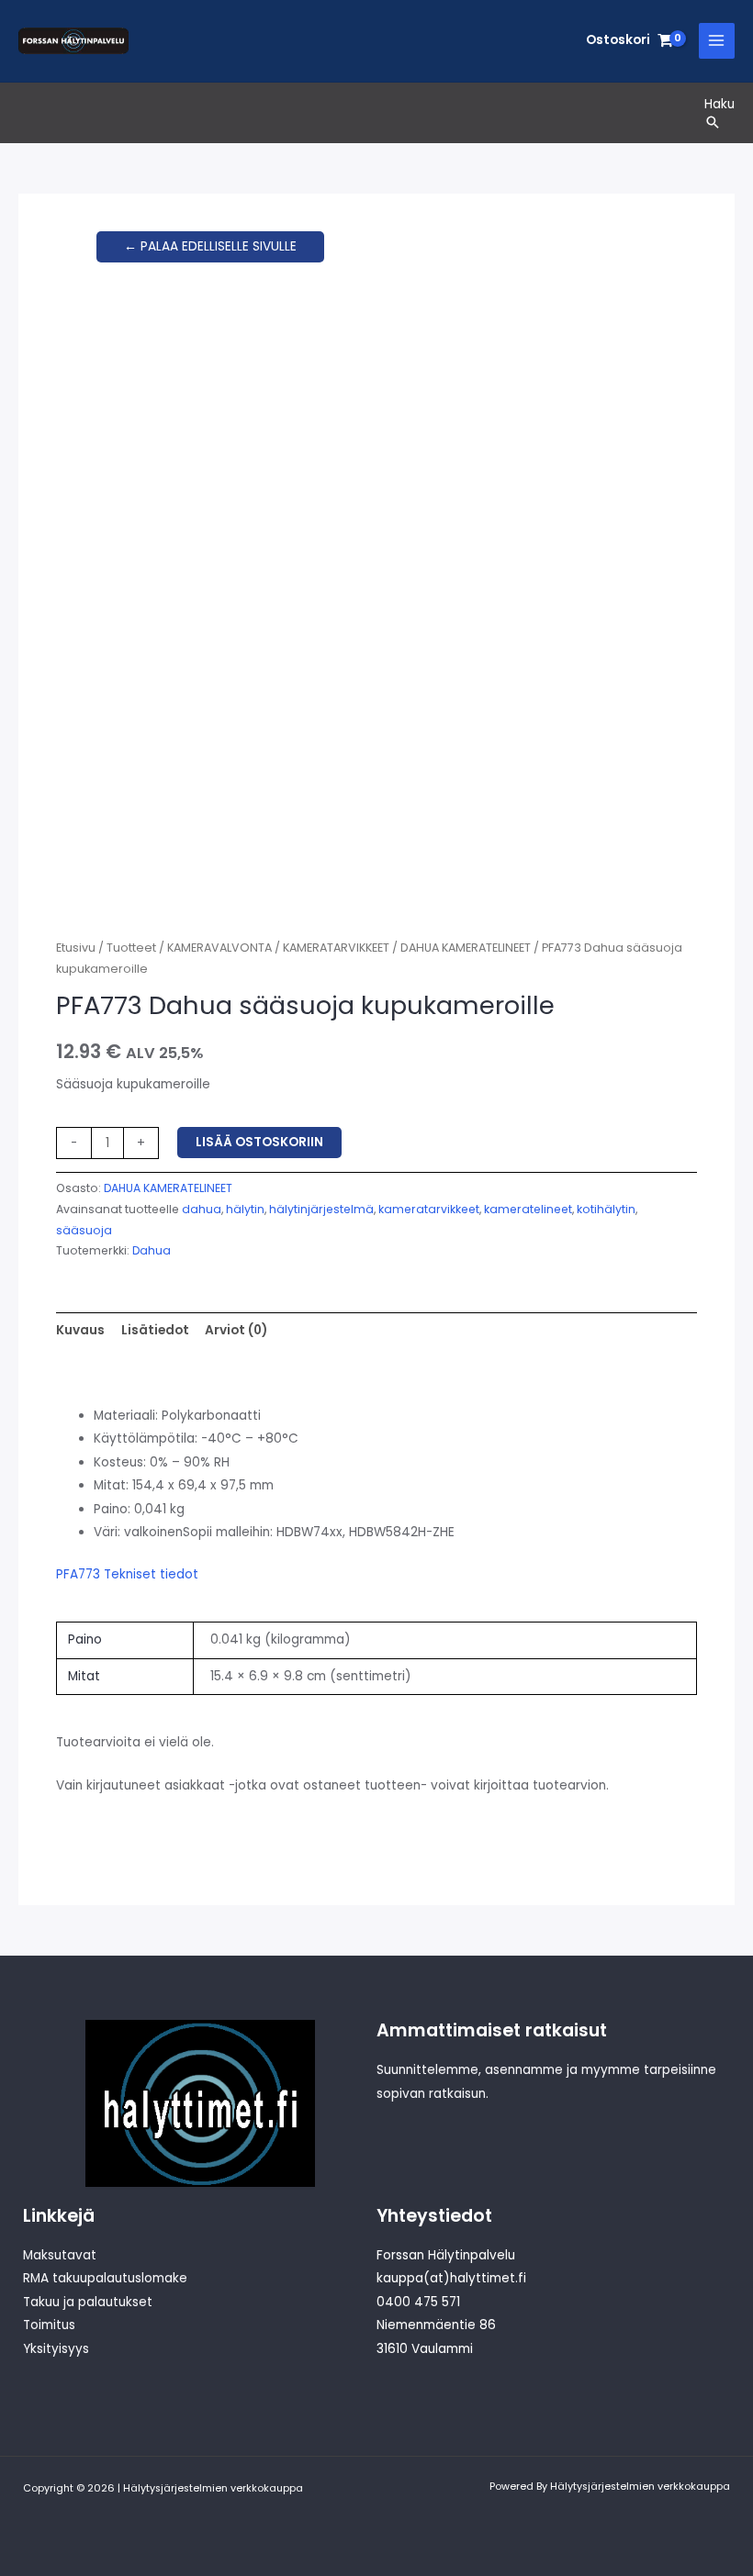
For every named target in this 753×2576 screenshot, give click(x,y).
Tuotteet (131, 948)
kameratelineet (528, 1209)
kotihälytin (606, 1209)
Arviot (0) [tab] (236, 1330)
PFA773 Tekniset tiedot (127, 1574)
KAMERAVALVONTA (219, 948)
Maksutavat (60, 2255)
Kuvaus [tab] (80, 1330)
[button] (719, 122)
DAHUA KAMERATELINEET (466, 948)
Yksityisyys (56, 2349)
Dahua (152, 1250)
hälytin (245, 1209)
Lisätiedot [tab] (155, 1330)
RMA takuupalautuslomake (105, 2278)
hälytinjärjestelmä (321, 1209)
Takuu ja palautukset (88, 2302)
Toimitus (49, 2325)
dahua (202, 1209)
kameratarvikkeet (429, 1209)
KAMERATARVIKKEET (336, 948)
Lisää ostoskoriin (259, 1142)
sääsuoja (84, 1230)
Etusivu (76, 948)
